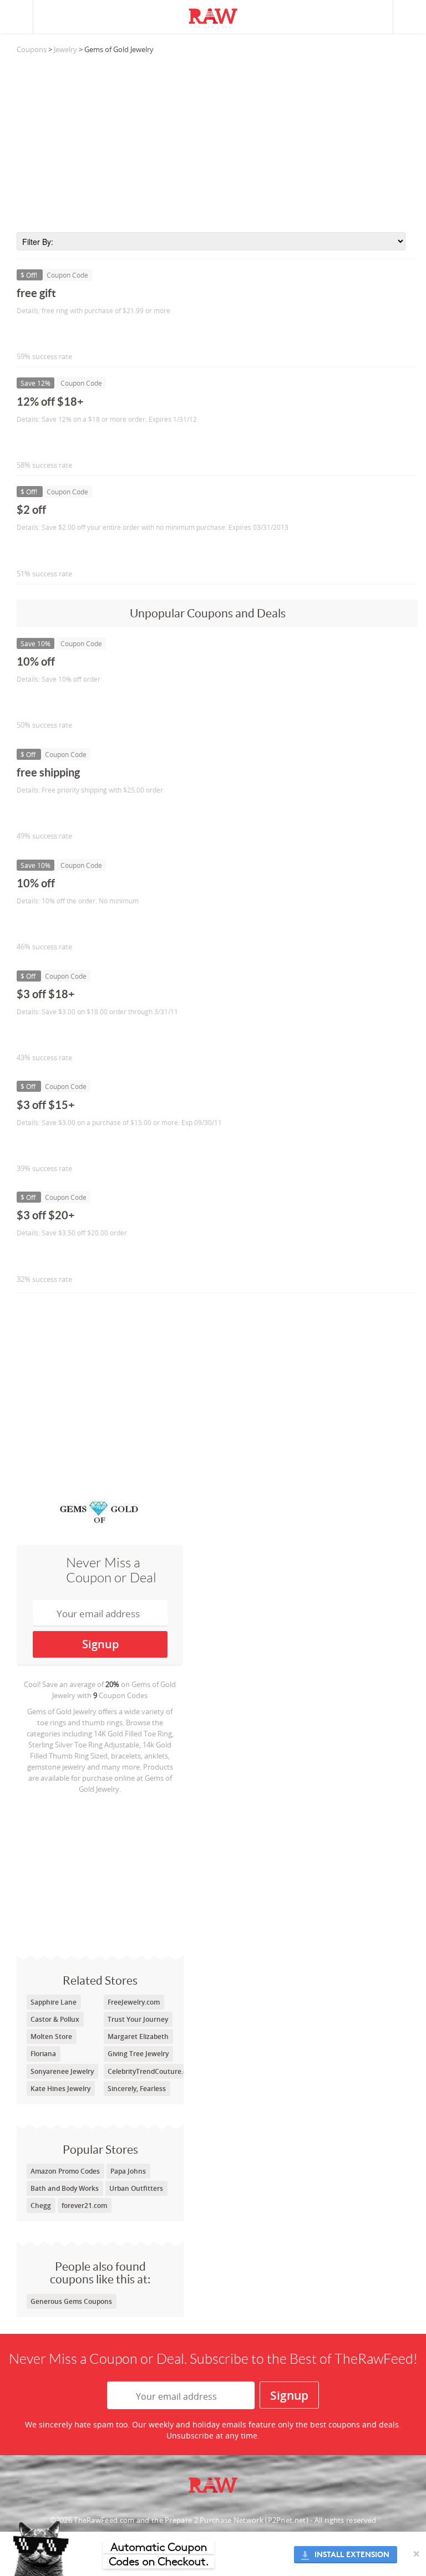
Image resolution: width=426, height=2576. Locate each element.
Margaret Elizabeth (138, 2036)
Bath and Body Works (65, 2188)
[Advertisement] (217, 144)
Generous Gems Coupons (71, 2301)
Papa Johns (128, 2171)
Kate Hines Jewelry (60, 2089)
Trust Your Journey (138, 2019)
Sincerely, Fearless (137, 2089)
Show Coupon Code (67, 333)
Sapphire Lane (54, 2002)
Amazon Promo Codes (65, 2171)
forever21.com (84, 2206)
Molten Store (51, 2036)
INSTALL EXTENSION (352, 2555)
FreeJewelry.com (134, 2002)
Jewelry (65, 49)
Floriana (43, 2054)
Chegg (41, 2206)
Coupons (32, 49)
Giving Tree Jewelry (138, 2054)
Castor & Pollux (55, 2019)
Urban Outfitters (136, 2188)
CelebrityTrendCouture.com (152, 2071)
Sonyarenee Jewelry (62, 2071)
